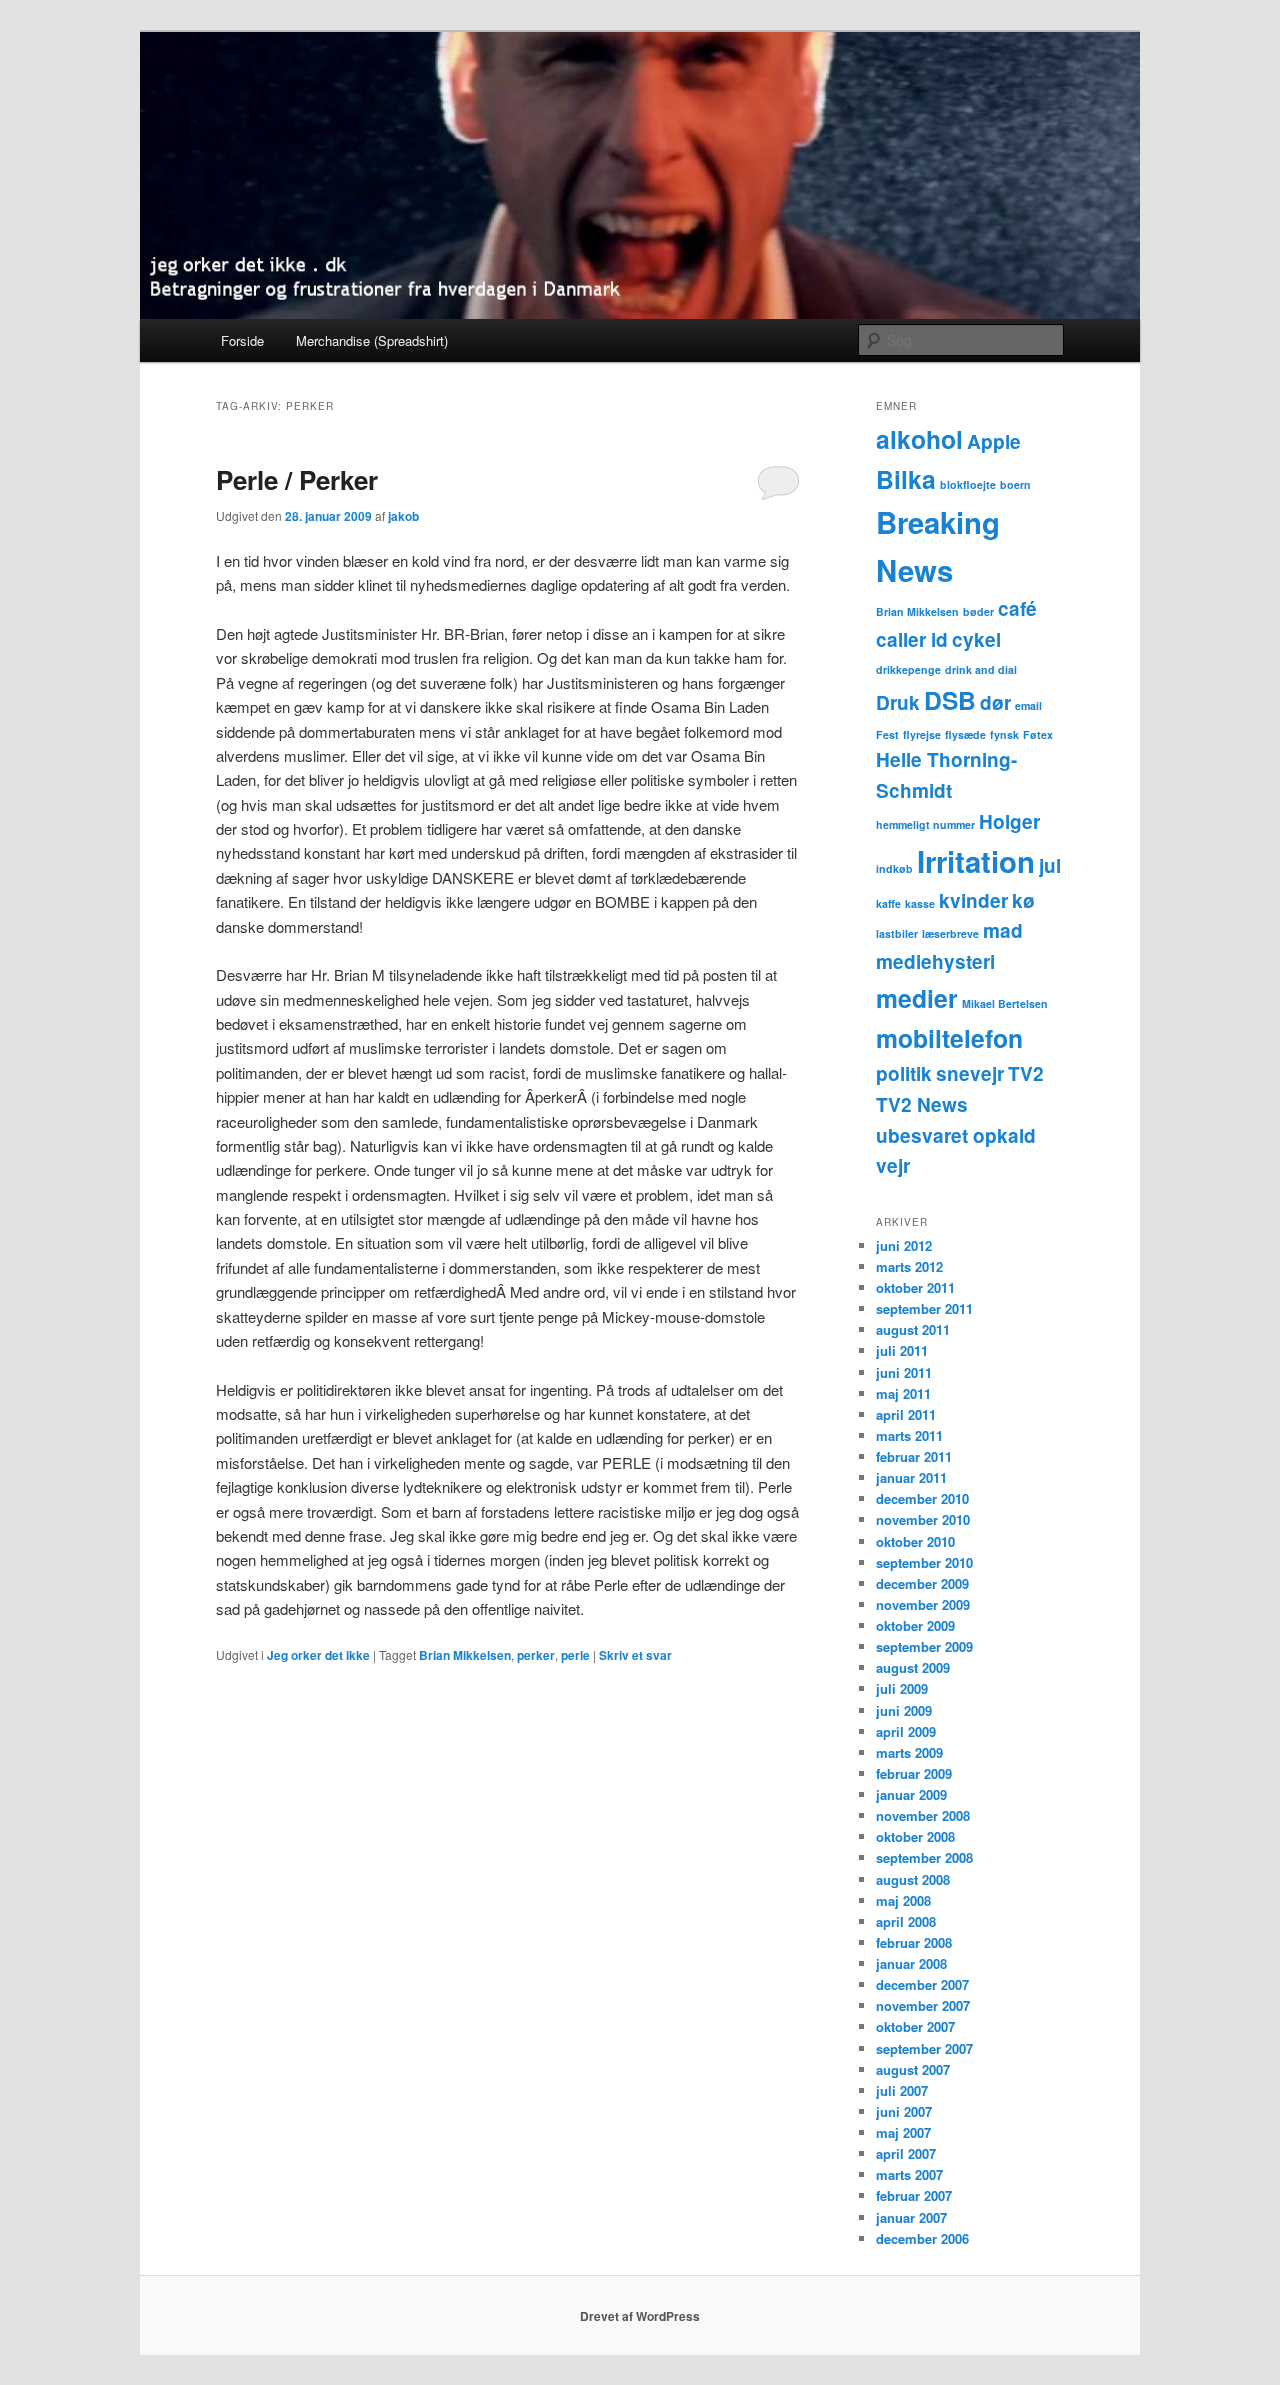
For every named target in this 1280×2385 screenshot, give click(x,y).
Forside (242, 340)
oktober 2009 (915, 1625)
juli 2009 (902, 1688)
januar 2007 (911, 2217)
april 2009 (906, 1731)
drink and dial (981, 669)
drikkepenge (908, 669)
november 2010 (923, 1519)
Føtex (1038, 734)
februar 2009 (914, 1773)
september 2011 (924, 1308)
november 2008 (923, 1815)
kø (1023, 900)
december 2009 (922, 1583)
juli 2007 (902, 2090)
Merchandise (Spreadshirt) (372, 340)
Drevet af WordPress (640, 2316)
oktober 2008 (915, 1836)
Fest (887, 734)
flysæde (965, 734)
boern (1015, 484)
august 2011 (913, 1329)
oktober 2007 (915, 2026)
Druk (898, 702)
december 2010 (922, 1498)
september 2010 (924, 1562)
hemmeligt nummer (925, 824)
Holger (1009, 821)
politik (904, 1073)
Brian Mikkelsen (465, 1655)
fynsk (1004, 734)
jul (1050, 865)
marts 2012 (909, 1266)
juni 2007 (904, 2111)
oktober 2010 (915, 1541)
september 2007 (924, 2048)
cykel (976, 639)
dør (995, 702)
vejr (893, 1165)
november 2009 (923, 1604)
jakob (403, 516)
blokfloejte (968, 484)
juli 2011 (902, 1350)
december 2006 (922, 2238)
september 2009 (924, 1646)
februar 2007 (914, 2195)
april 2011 (906, 1414)
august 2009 (913, 1667)
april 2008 (906, 1921)
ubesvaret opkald (956, 1135)
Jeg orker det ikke (318, 1655)
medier (917, 998)
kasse (920, 903)
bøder (978, 611)
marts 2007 (909, 2174)
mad (1003, 930)
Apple (994, 441)
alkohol (919, 439)
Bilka (906, 479)
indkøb (894, 868)
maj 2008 (903, 1900)
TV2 (1026, 1073)
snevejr (970, 1073)
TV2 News (922, 1104)
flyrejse (922, 734)
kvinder (973, 900)
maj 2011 (903, 1393)
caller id (912, 639)
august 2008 (913, 1879)
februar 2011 (914, 1456)
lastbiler (897, 933)
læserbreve (950, 933)
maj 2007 (903, 2132)
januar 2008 (911, 1963)
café (1017, 608)
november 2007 (923, 2005)
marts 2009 (909, 1752)
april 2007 (906, 2153)
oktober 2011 (915, 1287)
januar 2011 (911, 1477)
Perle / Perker (297, 479)
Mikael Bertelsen (1005, 1003)
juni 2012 (904, 1245)
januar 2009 (911, 1794)
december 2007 (922, 1984)
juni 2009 (904, 1710)
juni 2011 (904, 1372)
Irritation (976, 861)
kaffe (888, 903)
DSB (950, 700)
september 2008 (924, 1857)
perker (536, 1655)
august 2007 (913, 2069)
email (1028, 705)
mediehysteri (935, 961)
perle (575, 1655)
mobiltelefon (949, 1038)
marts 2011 (909, 1435)
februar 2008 (914, 1942)
